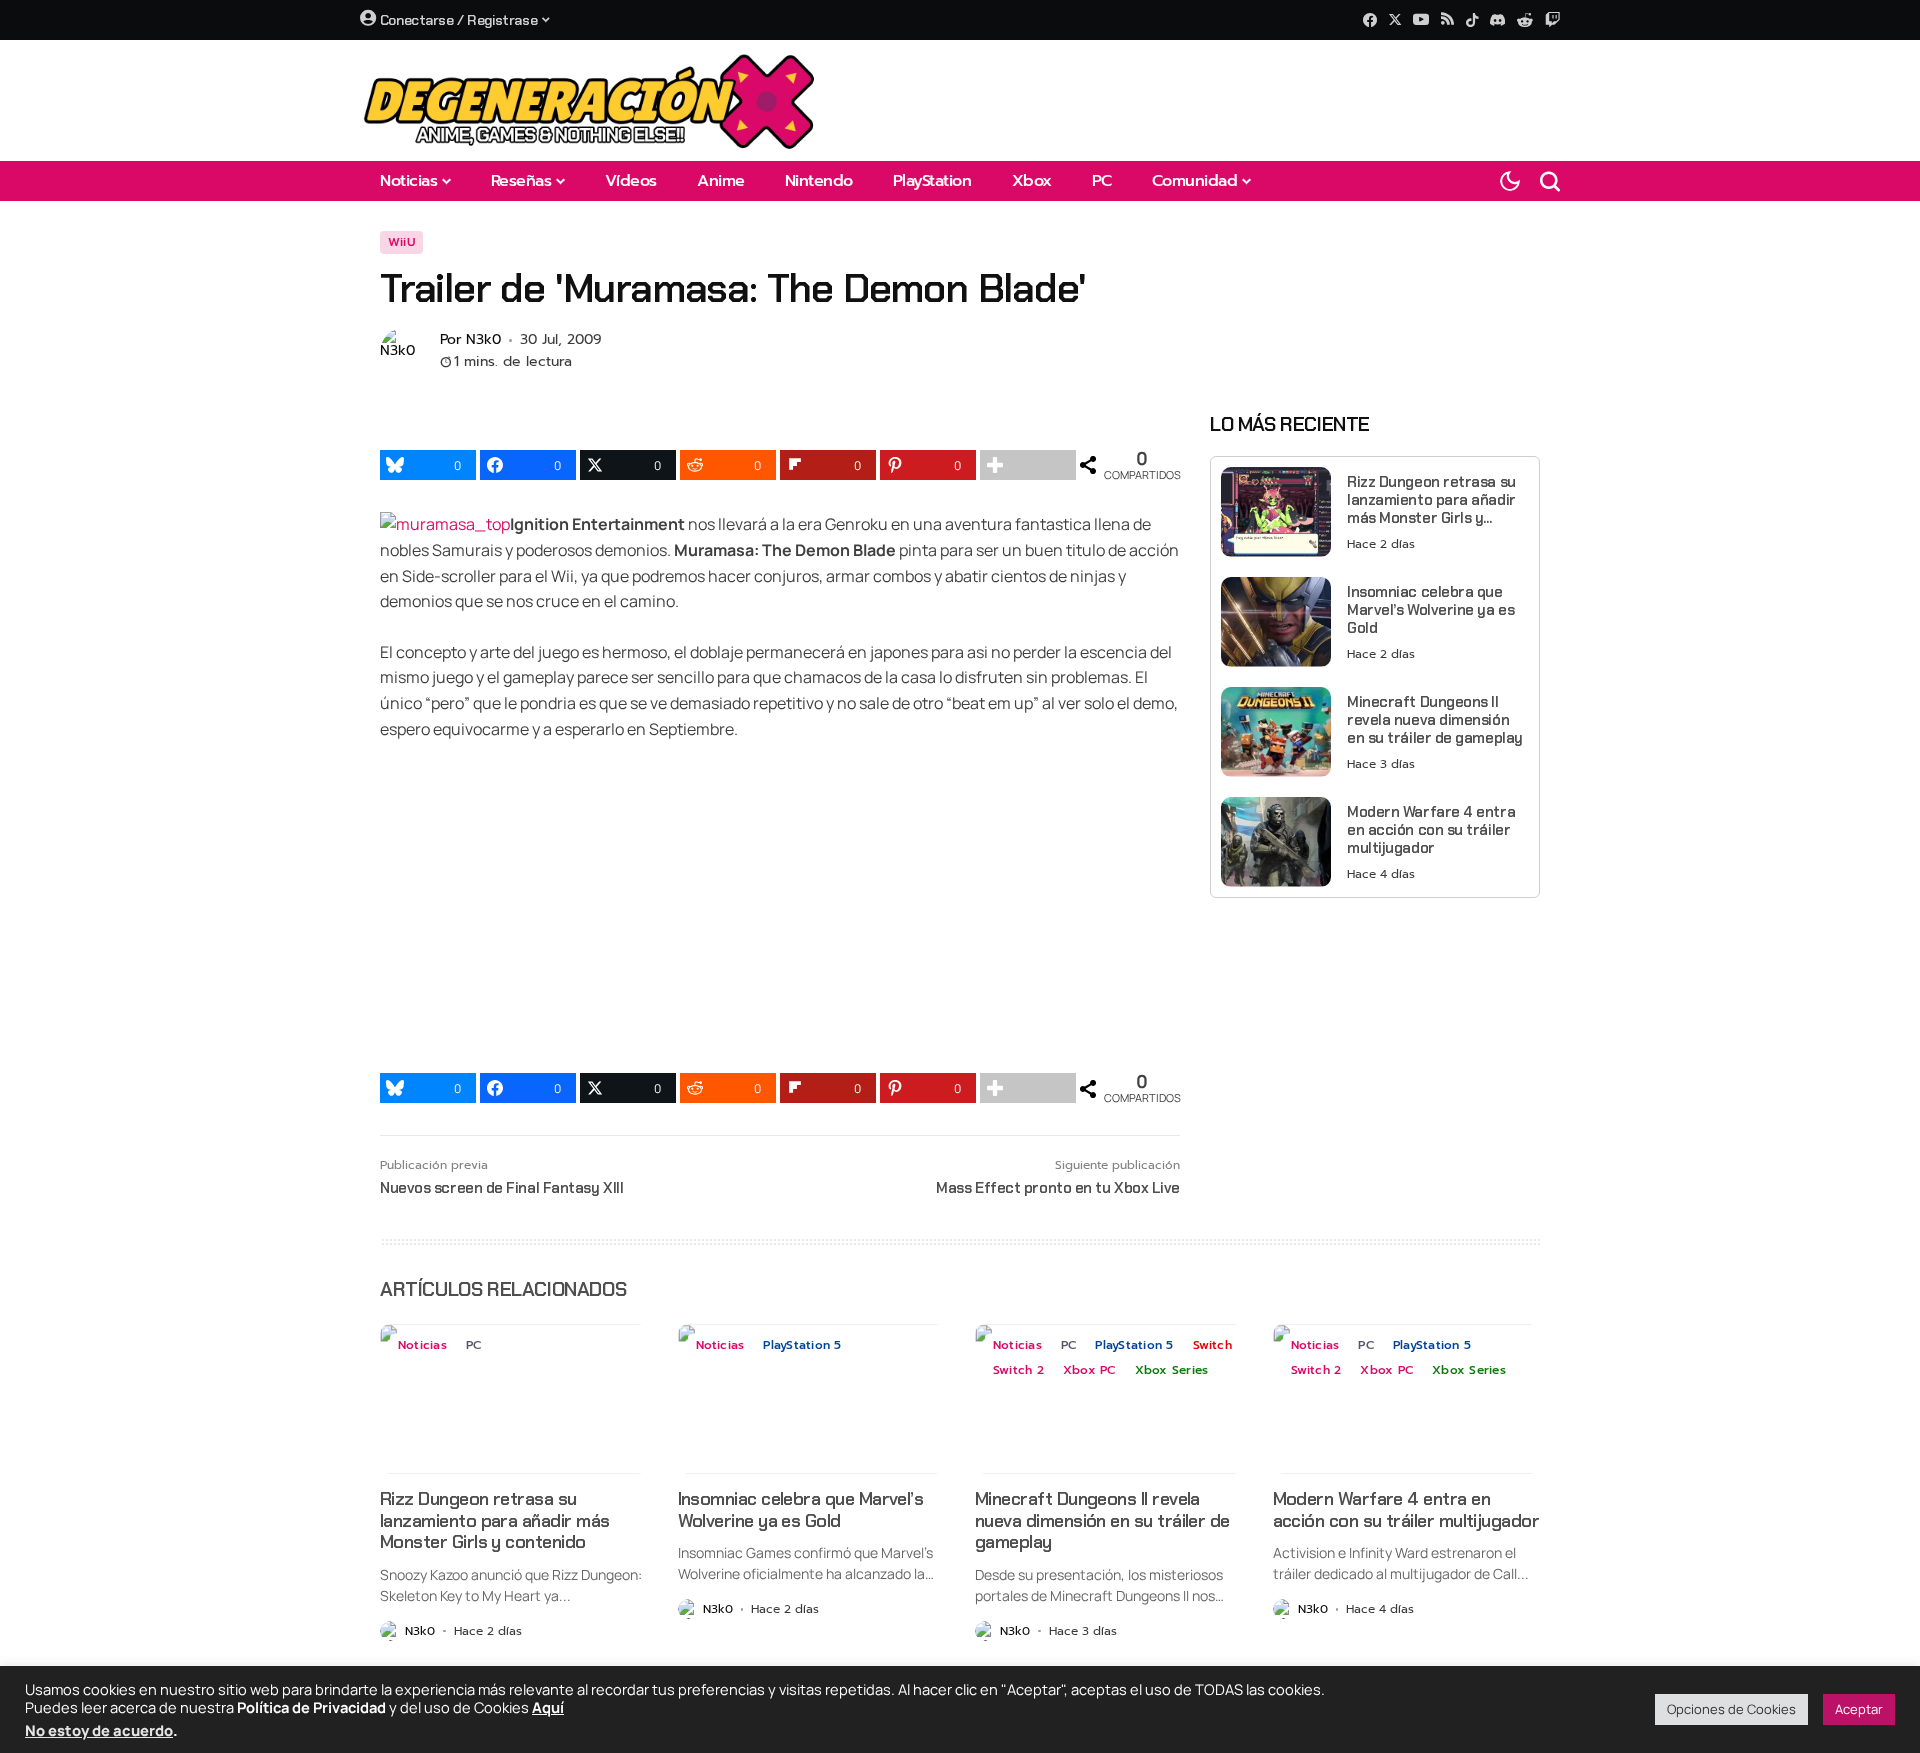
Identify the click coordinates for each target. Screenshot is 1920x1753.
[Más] (1028, 465)
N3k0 (483, 340)
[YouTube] (1421, 19)
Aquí (548, 1707)
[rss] (1447, 20)
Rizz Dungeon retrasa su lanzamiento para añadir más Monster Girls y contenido (1431, 499)
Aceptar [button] (1859, 1709)
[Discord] (1497, 20)
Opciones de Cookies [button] (1731, 1709)
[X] (1395, 19)
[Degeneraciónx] (590, 100)
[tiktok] (1472, 20)
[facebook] (1370, 20)
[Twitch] (1552, 19)
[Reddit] (1525, 20)
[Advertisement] (1375, 1053)
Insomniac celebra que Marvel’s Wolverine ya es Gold (1430, 609)
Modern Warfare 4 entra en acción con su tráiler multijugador (1431, 829)
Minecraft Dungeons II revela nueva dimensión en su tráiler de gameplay (1435, 719)
